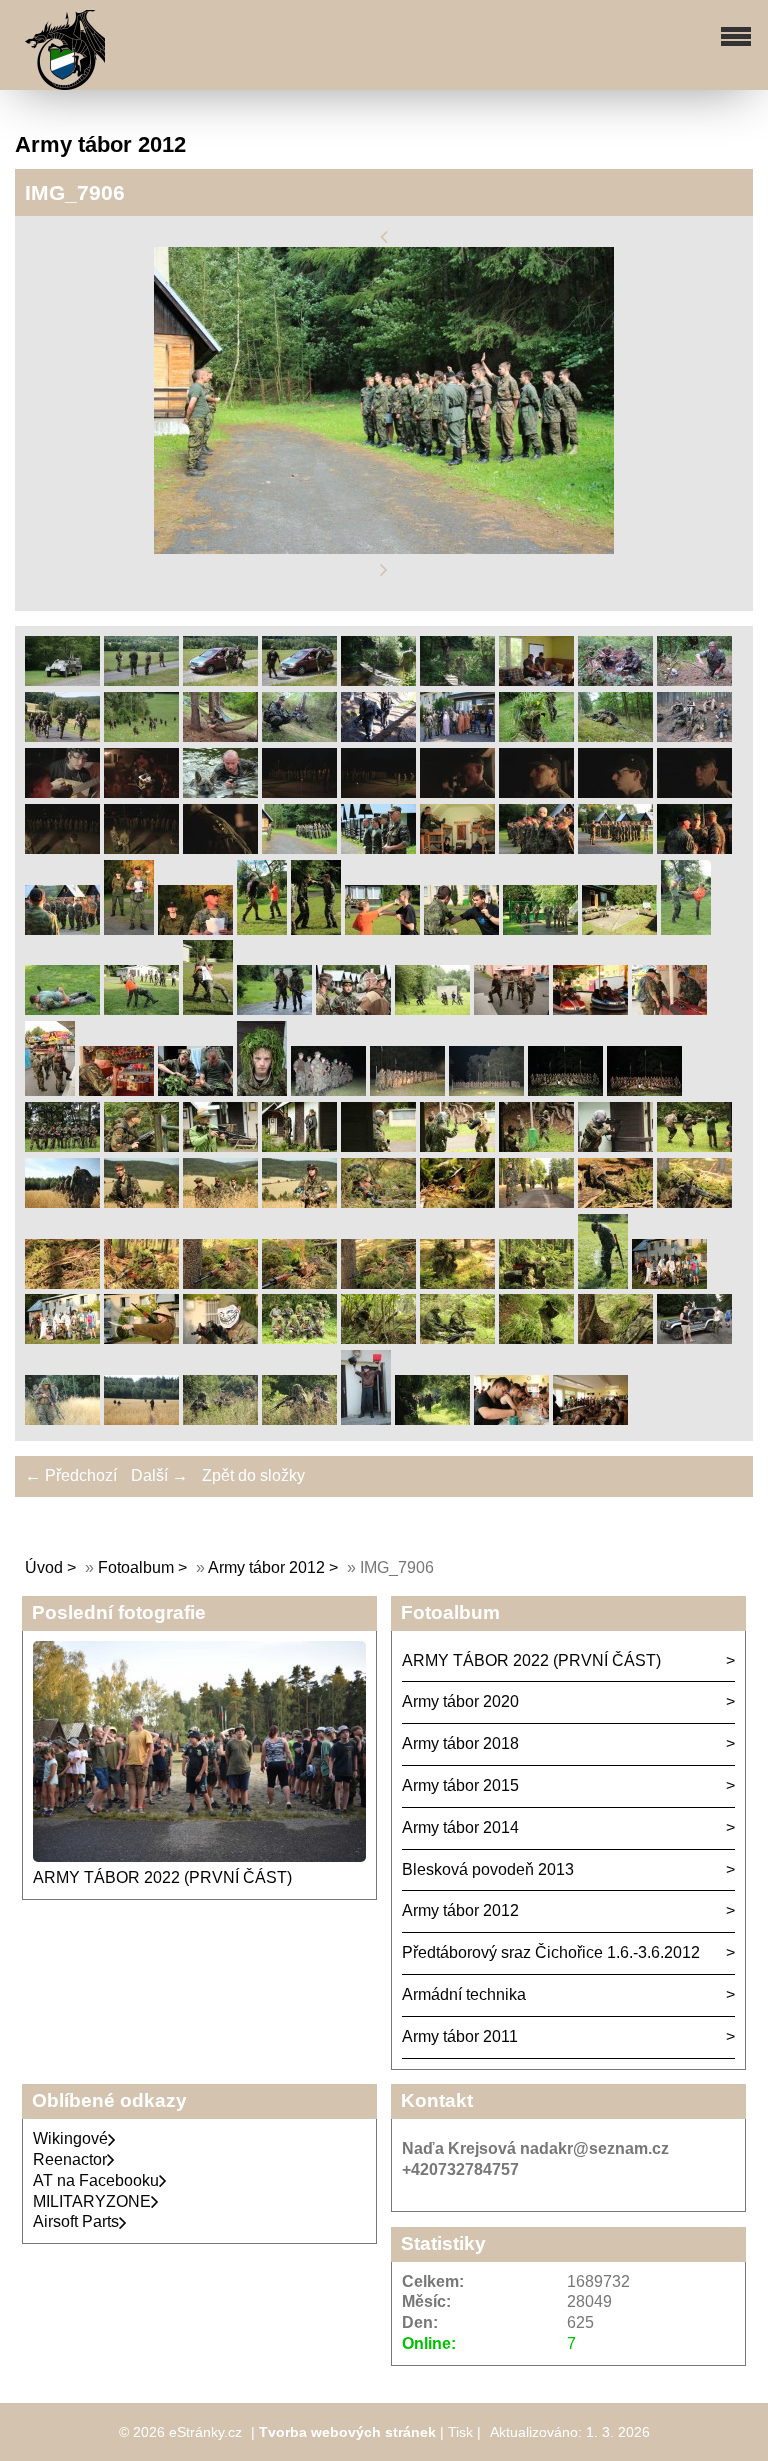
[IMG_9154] (694, 1146)
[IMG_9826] (299, 1419)
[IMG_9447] (378, 1283)
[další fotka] (384, 570)
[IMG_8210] (353, 1009)
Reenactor (70, 2159)
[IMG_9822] (220, 1419)
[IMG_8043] (262, 929)
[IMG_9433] (141, 1283)
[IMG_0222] (536, 792)
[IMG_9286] (220, 1202)
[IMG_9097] (220, 1146)
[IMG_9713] (378, 1338)
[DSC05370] (694, 736)
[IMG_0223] (615, 792)
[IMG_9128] (536, 1146)
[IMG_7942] (615, 848)
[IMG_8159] (686, 929)
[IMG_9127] (457, 1146)
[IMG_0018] (141, 792)
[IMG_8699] (486, 1090)
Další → (159, 1475)
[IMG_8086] (540, 929)
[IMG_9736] (536, 1338)
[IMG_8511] (195, 1090)
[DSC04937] (457, 680)
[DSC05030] (536, 680)
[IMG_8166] (62, 1009)
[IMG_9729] (457, 1338)
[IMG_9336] (378, 1202)
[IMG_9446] (299, 1283)
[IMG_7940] (536, 848)
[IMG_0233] (62, 848)
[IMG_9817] (141, 1419)
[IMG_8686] (407, 1090)
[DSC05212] (299, 736)
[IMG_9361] (536, 1202)
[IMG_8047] (316, 929)
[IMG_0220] (457, 792)
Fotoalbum (136, 1567)
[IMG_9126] (378, 1146)
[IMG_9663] (141, 1338)
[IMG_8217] (432, 1009)
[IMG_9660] (669, 1283)
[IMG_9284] (62, 1202)
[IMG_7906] (299, 848)
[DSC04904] (220, 680)
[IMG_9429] (62, 1283)
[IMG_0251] (220, 848)
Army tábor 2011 (460, 2036)
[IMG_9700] (299, 1338)
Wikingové (70, 2138)
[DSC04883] (62, 680)
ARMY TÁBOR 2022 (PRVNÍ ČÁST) (162, 1877)
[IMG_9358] (457, 1202)
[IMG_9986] (590, 1419)
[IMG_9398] (694, 1202)
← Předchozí (71, 1475)
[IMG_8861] (62, 1146)
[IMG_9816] (62, 1419)
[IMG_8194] (274, 1009)
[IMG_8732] (644, 1090)
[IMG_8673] (328, 1090)
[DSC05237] (457, 736)
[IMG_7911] (378, 848)
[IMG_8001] (195, 929)
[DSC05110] (694, 680)
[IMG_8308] (511, 1009)
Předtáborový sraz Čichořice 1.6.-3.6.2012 (551, 1952)
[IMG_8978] (141, 1146)
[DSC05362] (615, 736)
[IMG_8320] (50, 1090)
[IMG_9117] (299, 1146)
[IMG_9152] (615, 1146)
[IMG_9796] (694, 1338)
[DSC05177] (220, 736)
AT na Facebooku (96, 2180)
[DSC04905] (299, 680)
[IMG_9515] (536, 1283)
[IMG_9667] (220, 1338)
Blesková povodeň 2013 (488, 1869)
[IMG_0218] (378, 792)
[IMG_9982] (511, 1419)
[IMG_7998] (129, 929)
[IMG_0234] (141, 848)
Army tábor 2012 (266, 1567)
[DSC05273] (536, 736)
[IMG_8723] (565, 1090)
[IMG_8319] (669, 1009)
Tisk (460, 2432)
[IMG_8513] (262, 1090)
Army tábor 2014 (460, 1827)
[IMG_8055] (461, 929)
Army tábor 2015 (460, 1785)
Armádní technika (464, 1994)
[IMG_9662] (62, 1338)
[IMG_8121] (619, 929)
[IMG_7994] (62, 929)
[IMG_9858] (432, 1419)
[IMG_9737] (615, 1338)
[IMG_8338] (116, 1090)
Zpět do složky (253, 1475)
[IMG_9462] (457, 1283)
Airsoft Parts (76, 2221)
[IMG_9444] (220, 1283)
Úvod (44, 1567)
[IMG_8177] (208, 1009)
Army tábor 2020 (460, 1701)
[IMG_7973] (694, 848)
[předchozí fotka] (384, 236)
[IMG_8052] (382, 929)
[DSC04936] (378, 680)
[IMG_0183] (299, 792)
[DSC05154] (62, 736)
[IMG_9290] (299, 1202)
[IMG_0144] (220, 792)
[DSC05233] (378, 736)
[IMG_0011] (62, 792)
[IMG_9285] (141, 1202)
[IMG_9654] (603, 1283)
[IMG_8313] (590, 1009)
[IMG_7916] (457, 848)
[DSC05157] (141, 736)
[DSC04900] (141, 680)
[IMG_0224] (694, 792)
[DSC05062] (615, 680)
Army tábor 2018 (460, 1743)
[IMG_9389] (615, 1202)
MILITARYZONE (92, 2201)
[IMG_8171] (141, 1009)
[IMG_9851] (366, 1419)
